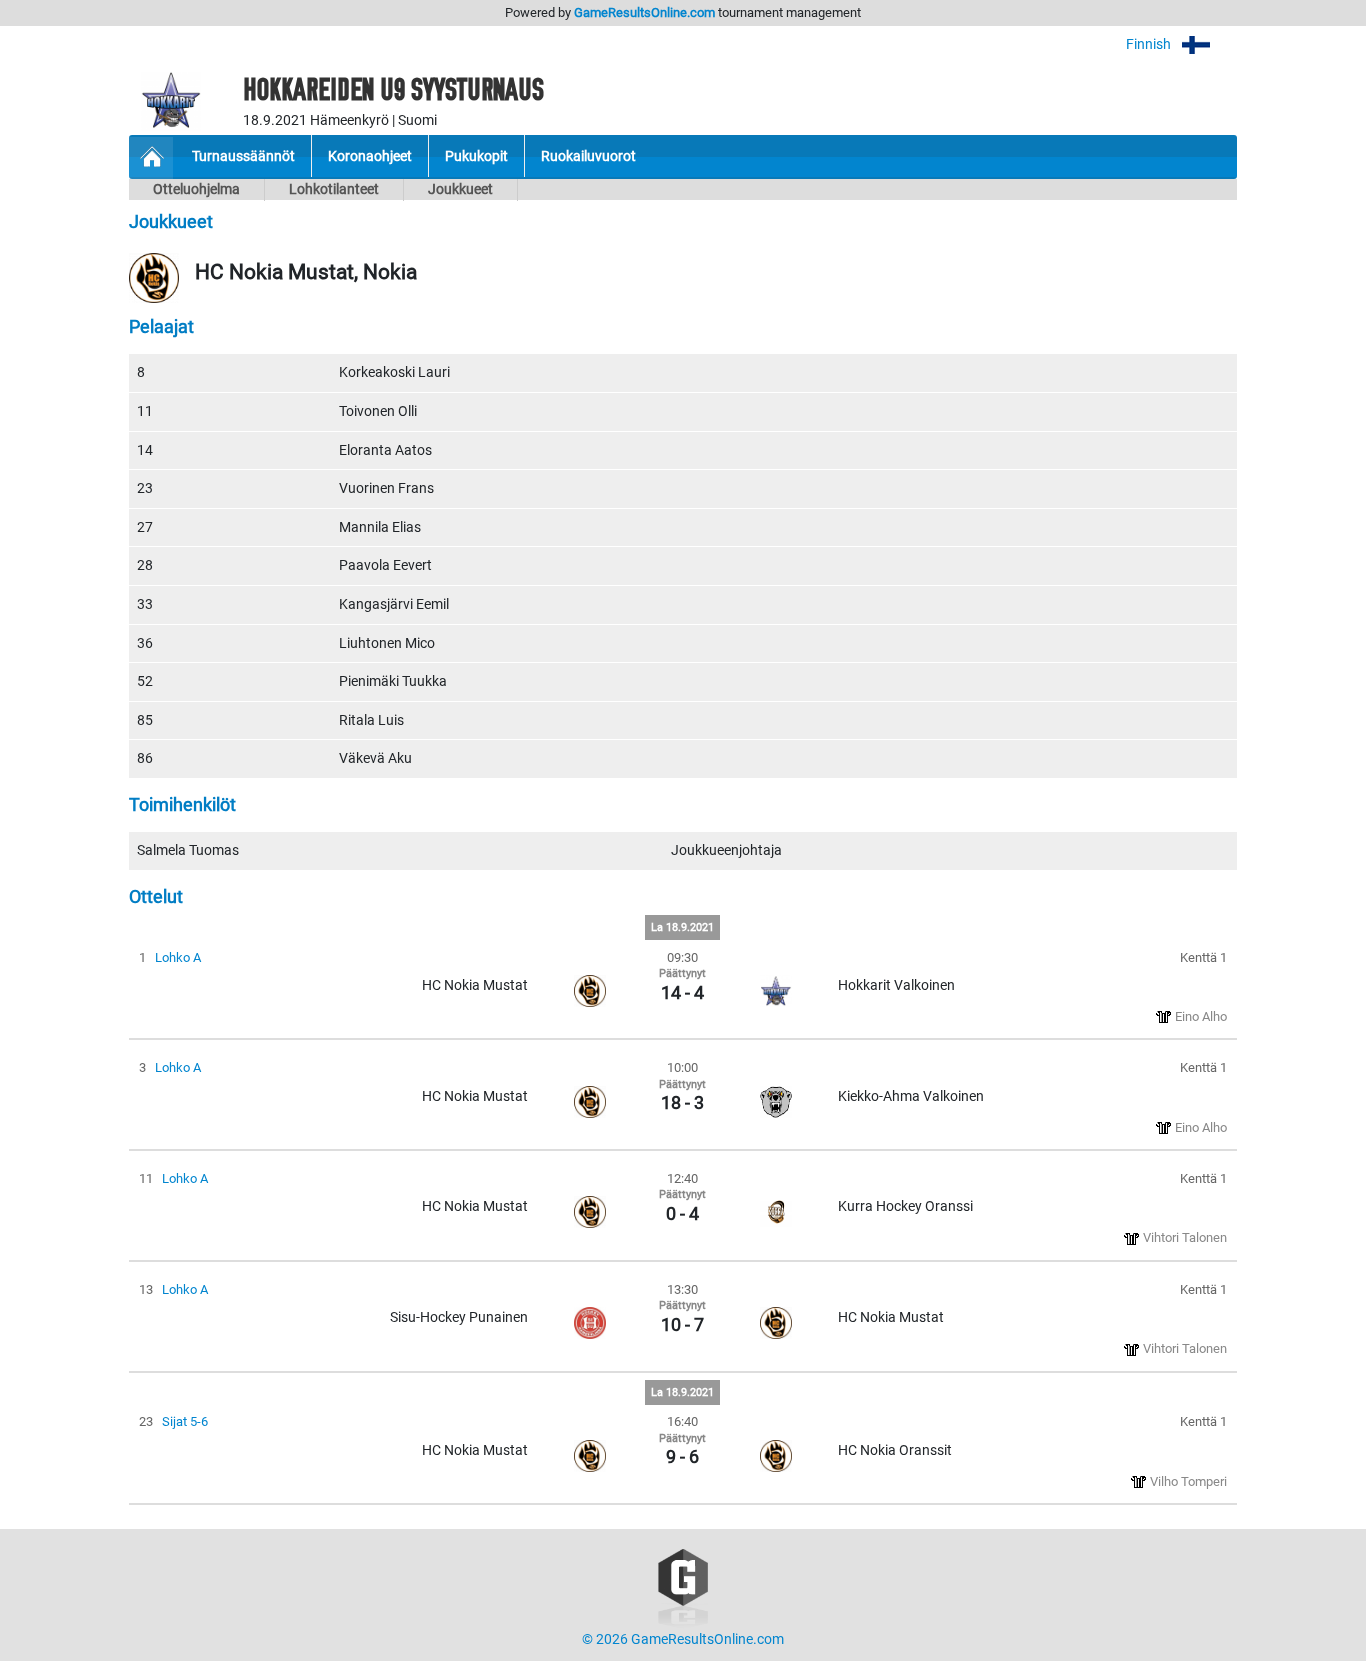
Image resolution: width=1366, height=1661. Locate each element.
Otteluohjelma (196, 189)
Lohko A (178, 957)
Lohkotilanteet (334, 189)
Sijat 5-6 (185, 1421)
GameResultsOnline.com (644, 12)
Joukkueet (460, 189)
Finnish (1150, 44)
